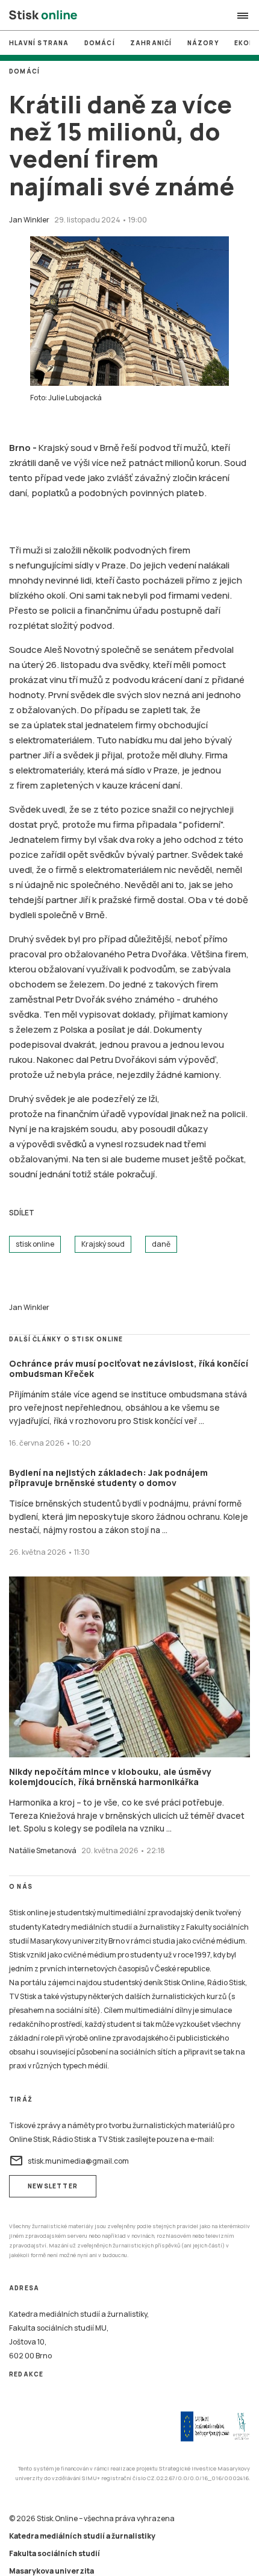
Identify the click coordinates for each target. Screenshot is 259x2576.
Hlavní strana (39, 43)
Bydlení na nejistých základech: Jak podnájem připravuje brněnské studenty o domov (108, 1478)
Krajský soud (103, 1244)
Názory (203, 43)
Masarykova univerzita (51, 2571)
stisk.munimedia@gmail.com (69, 2161)
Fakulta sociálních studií (55, 2553)
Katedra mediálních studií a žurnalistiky (82, 2536)
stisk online (35, 1244)
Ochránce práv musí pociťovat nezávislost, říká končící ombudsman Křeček (129, 1369)
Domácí (100, 43)
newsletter (53, 2186)
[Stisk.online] (43, 16)
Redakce (26, 2374)
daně (161, 1244)
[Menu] (243, 16)
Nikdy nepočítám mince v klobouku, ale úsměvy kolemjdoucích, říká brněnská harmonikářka (110, 1777)
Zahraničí (151, 43)
